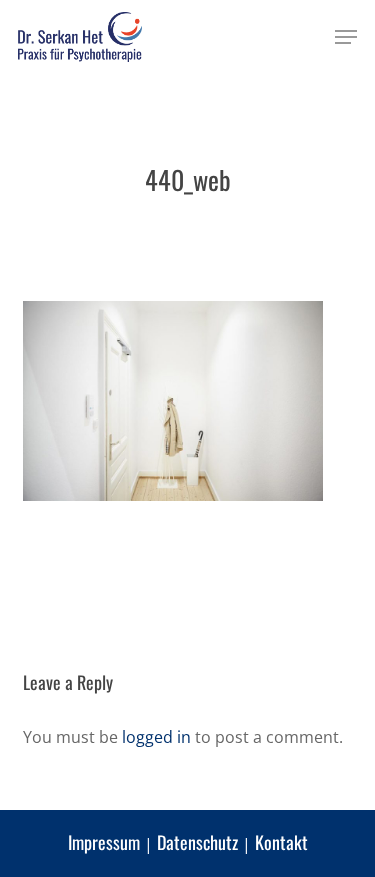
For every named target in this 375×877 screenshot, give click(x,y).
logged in (156, 737)
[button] (346, 37)
